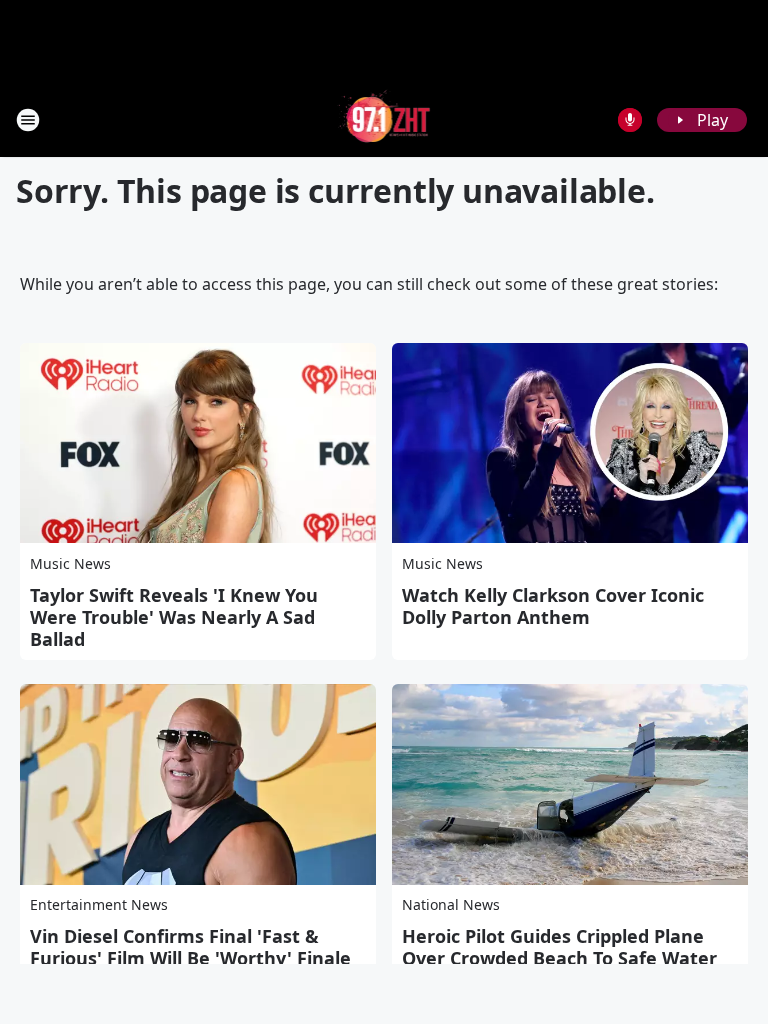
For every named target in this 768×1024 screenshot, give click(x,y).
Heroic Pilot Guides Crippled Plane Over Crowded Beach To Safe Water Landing (559, 958)
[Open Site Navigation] (28, 120)
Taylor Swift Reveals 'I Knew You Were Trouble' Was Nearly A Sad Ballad (174, 617)
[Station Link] (384, 119)
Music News (70, 563)
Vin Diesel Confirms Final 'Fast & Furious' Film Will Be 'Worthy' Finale (190, 947)
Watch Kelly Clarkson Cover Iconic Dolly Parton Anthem (553, 606)
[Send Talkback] (630, 120)
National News (451, 904)
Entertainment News (99, 904)
